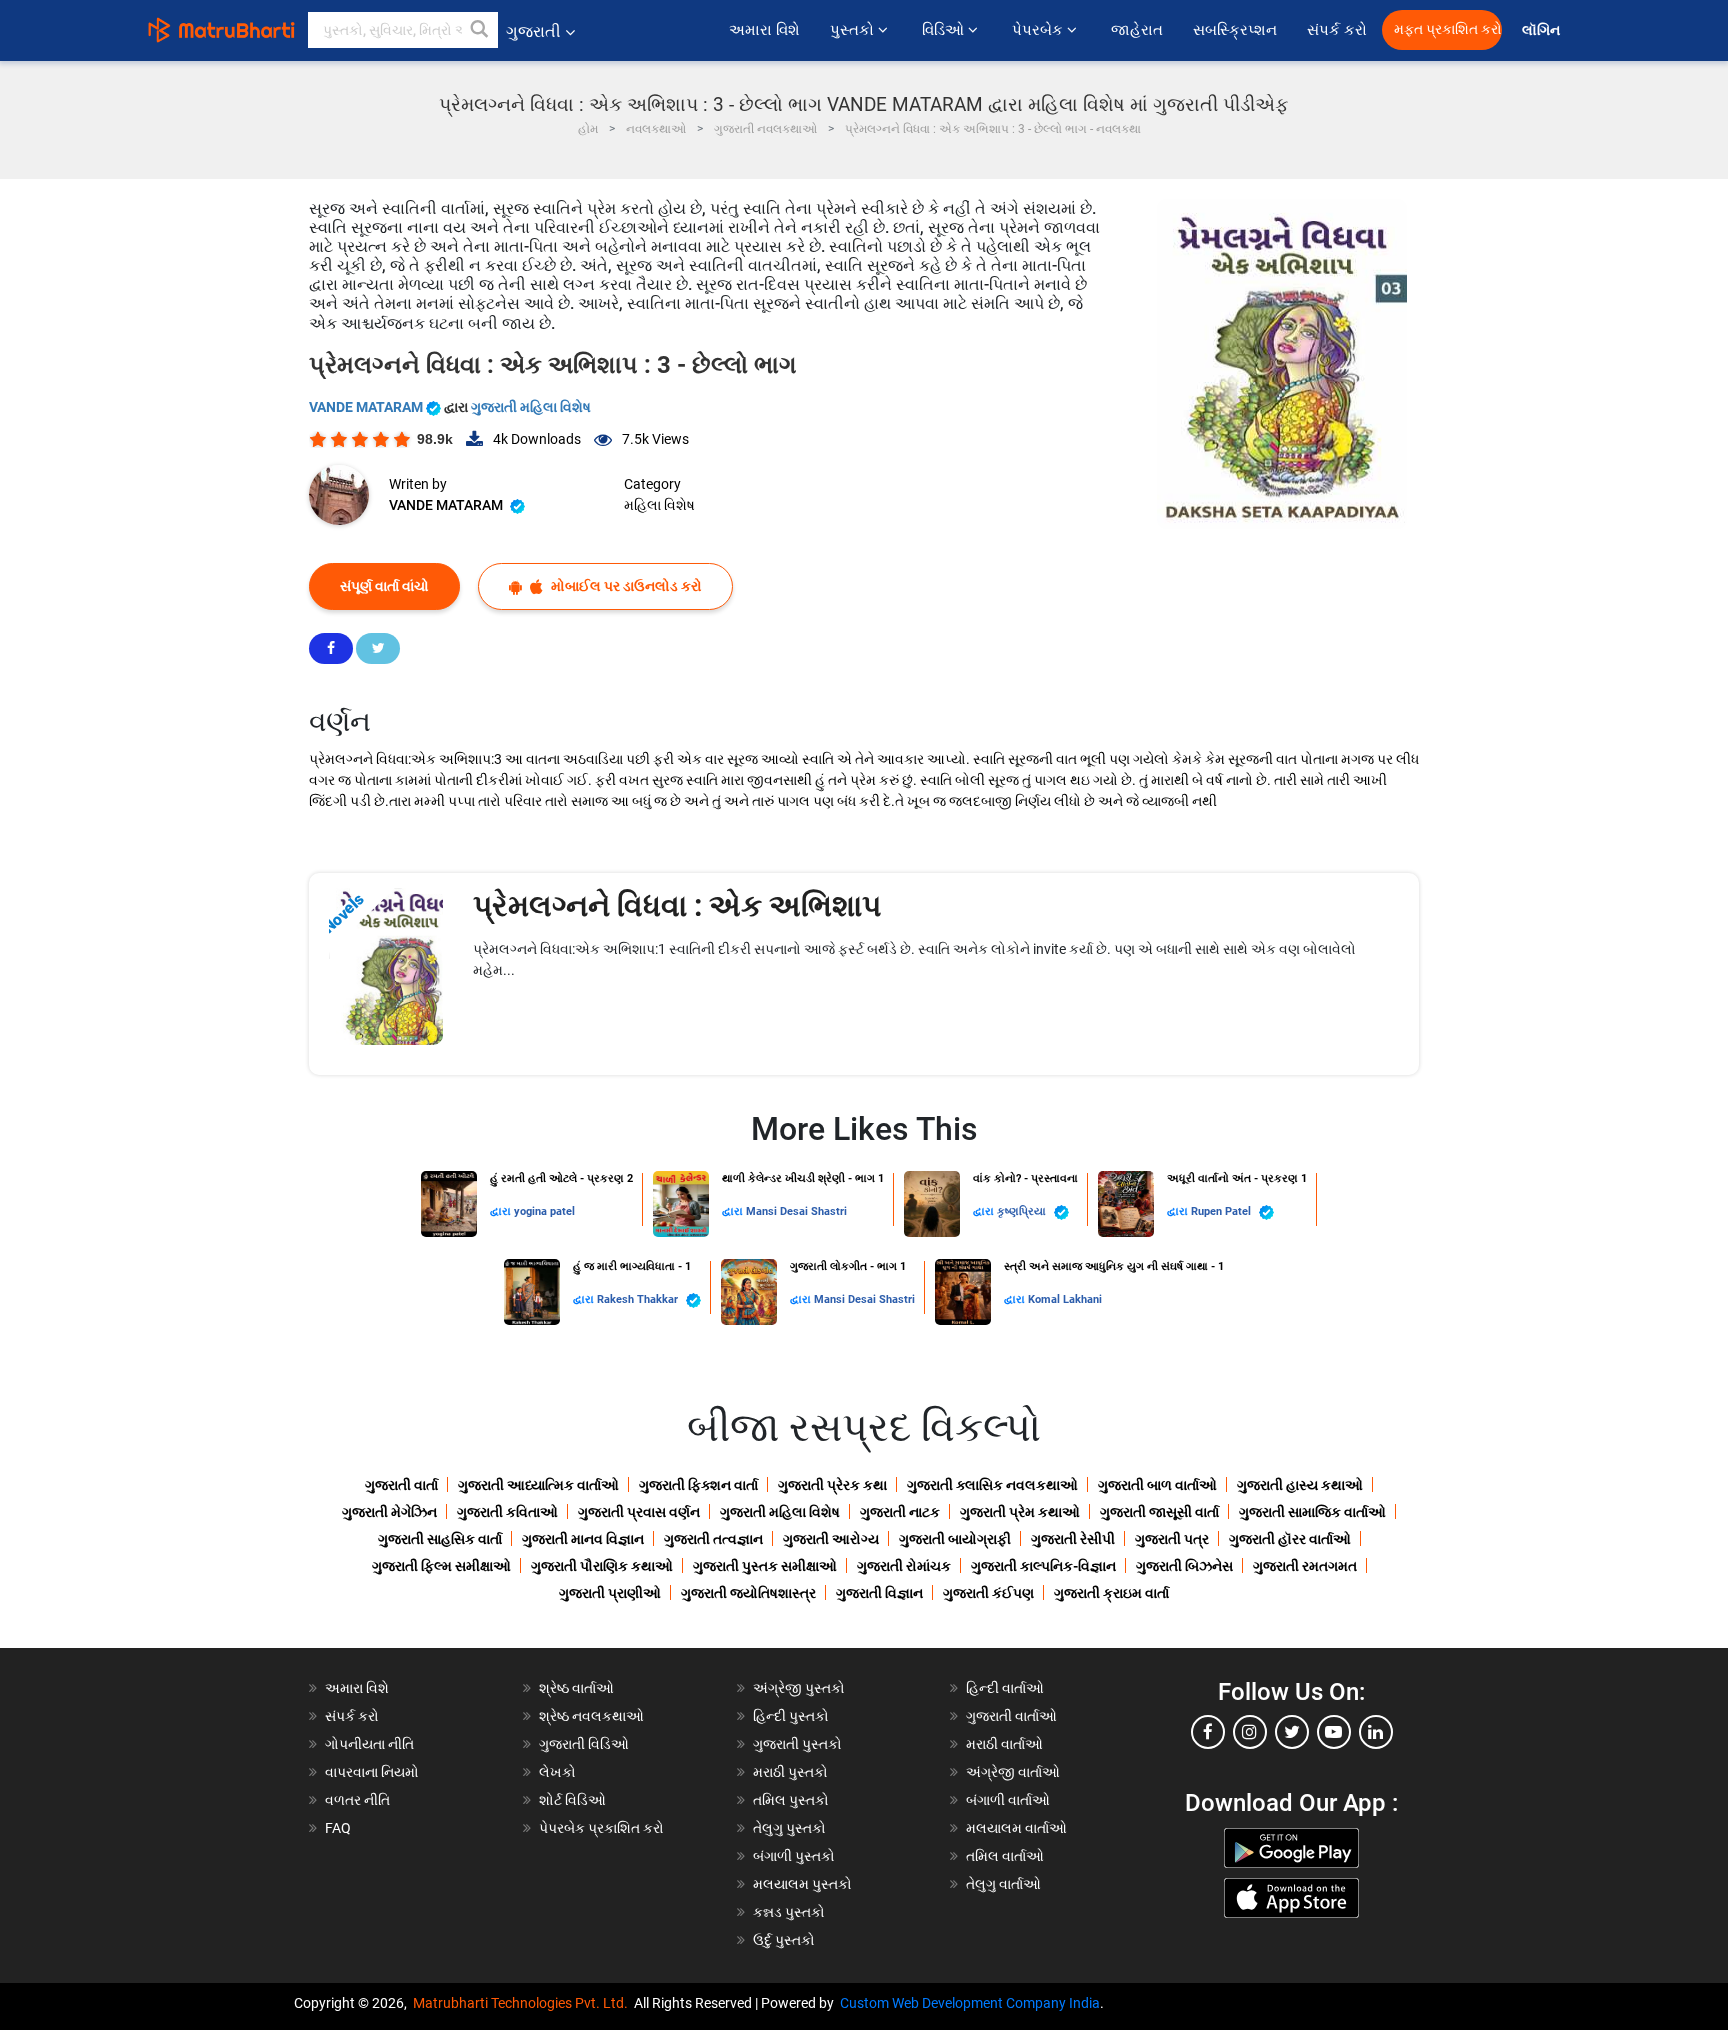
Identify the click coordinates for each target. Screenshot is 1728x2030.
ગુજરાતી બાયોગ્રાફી (955, 1539)
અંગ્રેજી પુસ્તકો (799, 1688)
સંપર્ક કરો (1337, 30)
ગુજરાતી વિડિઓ (584, 1744)
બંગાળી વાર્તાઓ (1008, 1800)
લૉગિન (1542, 30)
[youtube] (1334, 1732)
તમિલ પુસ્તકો (791, 1800)
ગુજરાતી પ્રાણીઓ (610, 1593)
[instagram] (1250, 1732)
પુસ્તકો (854, 30)
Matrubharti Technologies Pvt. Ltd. (523, 2003)
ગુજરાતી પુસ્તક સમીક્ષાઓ (765, 1566)
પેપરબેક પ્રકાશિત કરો (601, 1828)
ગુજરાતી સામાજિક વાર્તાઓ (1312, 1512)
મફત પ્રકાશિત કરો (1448, 29)
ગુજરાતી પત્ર (1172, 1539)
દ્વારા (502, 1211)
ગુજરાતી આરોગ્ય (831, 1539)
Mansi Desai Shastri (796, 1211)
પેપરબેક (1039, 30)
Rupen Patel (1222, 1211)
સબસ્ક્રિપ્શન (1235, 30)
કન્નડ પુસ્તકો (789, 1912)
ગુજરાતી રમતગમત (1305, 1566)
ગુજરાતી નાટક (900, 1512)
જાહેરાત (1137, 30)
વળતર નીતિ (357, 1800)
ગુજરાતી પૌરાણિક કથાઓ (602, 1566)
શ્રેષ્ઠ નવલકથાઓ (591, 1716)
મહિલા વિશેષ (659, 505)
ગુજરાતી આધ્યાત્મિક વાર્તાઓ (538, 1485)
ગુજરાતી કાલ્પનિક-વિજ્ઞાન (1043, 1566)
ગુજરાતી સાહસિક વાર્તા (440, 1539)
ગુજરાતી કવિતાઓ (507, 1512)
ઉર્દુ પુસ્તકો (784, 1940)
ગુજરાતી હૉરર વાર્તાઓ (1290, 1539)
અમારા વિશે (764, 30)
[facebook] (1208, 1732)
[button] (480, 30)
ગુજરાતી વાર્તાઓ (1011, 1716)
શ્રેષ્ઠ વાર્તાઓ (576, 1688)
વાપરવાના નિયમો (373, 1772)
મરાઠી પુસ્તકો (790, 1772)
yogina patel (544, 1211)
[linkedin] (1376, 1732)
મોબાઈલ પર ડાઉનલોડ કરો (625, 586)
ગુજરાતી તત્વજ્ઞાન (713, 1539)
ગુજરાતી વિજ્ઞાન (879, 1593)
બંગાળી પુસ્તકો (794, 1856)
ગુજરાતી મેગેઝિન (389, 1512)
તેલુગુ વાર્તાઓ (1003, 1884)
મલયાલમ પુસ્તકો (802, 1884)
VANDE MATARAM (367, 407)
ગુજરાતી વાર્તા (401, 1485)
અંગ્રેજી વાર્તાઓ (1013, 1772)
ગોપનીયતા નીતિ (369, 1744)
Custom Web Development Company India (970, 2003)
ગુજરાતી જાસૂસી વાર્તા (1159, 1512)
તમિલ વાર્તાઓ (1005, 1856)
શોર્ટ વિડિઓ (572, 1800)
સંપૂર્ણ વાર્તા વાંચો (384, 586)
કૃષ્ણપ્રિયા (1023, 1211)
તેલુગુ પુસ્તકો (789, 1828)
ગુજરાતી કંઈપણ (988, 1593)
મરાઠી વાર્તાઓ (1004, 1744)
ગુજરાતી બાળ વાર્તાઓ (1157, 1485)
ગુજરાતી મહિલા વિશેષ (531, 407)
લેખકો (557, 1772)
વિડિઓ (945, 30)
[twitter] (1292, 1732)
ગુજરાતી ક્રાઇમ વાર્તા (1111, 1593)
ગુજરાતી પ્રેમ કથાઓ (1020, 1512)
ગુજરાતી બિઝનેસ (1184, 1566)
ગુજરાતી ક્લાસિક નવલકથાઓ (992, 1485)
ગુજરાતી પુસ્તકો (797, 1744)
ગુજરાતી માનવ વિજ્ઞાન (583, 1539)
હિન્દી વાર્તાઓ (1005, 1688)
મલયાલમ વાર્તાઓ (1016, 1828)
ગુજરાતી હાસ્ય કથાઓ (1300, 1485)
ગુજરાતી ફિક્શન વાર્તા (698, 1485)
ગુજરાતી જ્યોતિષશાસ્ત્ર (748, 1593)
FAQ (338, 1828)
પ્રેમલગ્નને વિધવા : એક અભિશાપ (677, 905)
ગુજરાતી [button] (533, 31)
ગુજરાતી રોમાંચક (904, 1566)
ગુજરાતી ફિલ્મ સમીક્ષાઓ (441, 1566)
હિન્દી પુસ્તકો (791, 1716)
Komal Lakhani (1065, 1299)
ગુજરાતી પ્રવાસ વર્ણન (639, 1512)
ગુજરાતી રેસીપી (1073, 1539)
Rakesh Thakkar (639, 1299)
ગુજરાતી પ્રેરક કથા (832, 1485)
